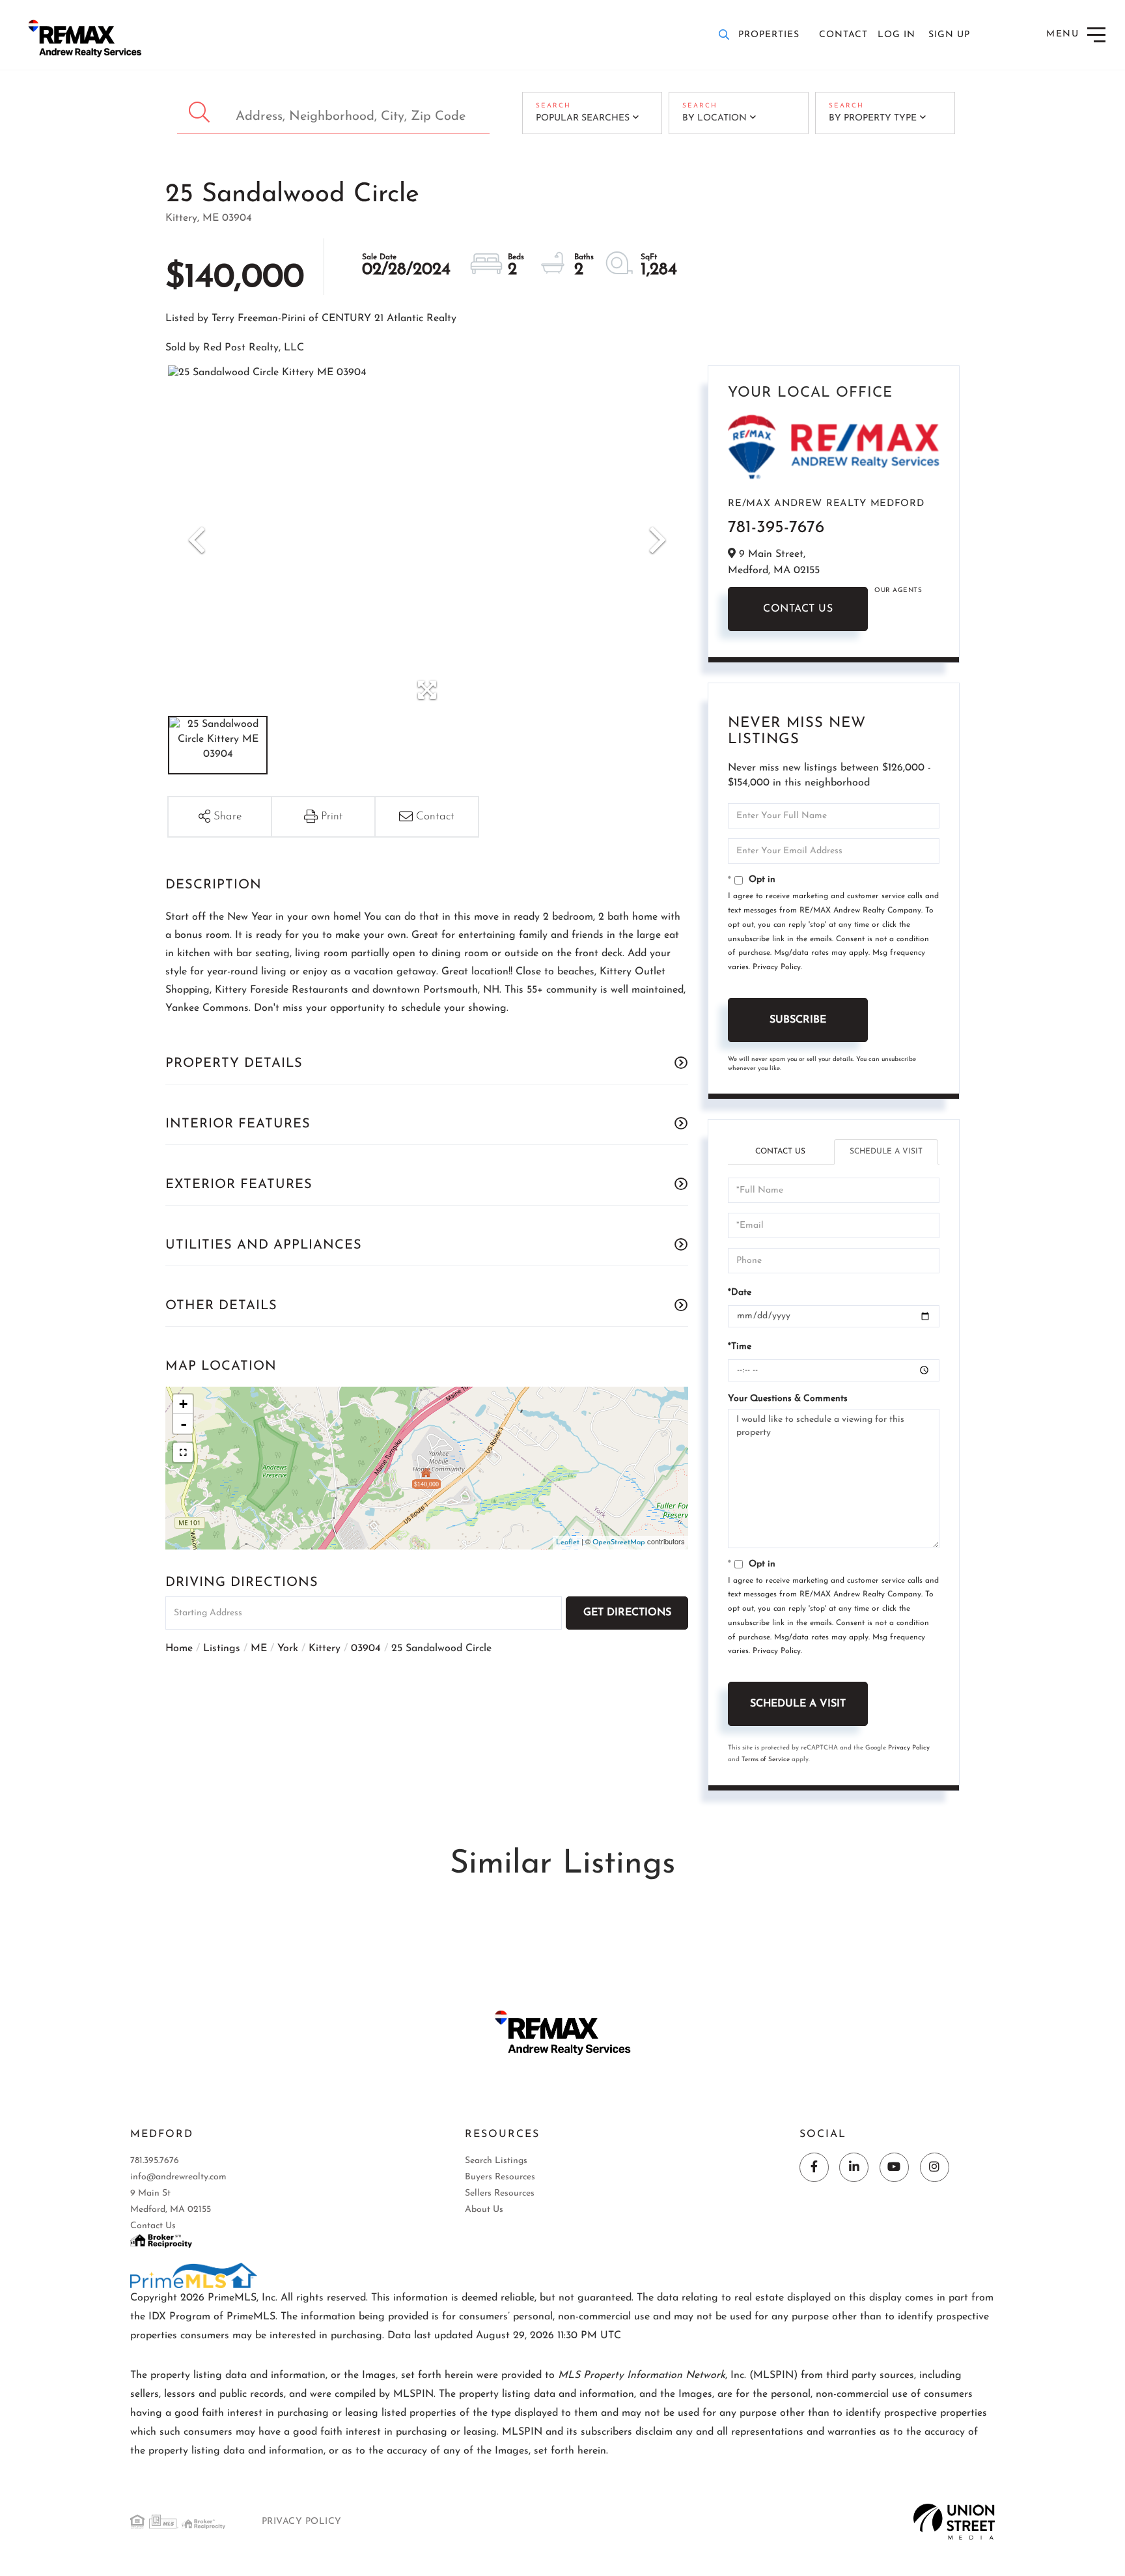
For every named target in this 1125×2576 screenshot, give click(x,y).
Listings (222, 1649)
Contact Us (798, 609)
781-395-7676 (776, 528)
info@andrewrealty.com (178, 2177)
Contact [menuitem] (843, 35)
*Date (740, 1293)
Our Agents (898, 590)
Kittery (325, 1649)
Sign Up (949, 35)
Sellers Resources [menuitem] (500, 2193)
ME (259, 1649)
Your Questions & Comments (788, 1399)
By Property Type (873, 118)
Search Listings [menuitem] (496, 2161)
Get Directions (627, 1613)
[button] (201, 113)
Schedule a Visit (886, 1152)
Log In (896, 35)
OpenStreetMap (619, 1543)
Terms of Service (766, 1760)
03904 (366, 1649)
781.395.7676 (155, 2161)
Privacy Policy (777, 967)
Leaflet (568, 1543)
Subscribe (798, 1020)
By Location (715, 118)
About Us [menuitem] (484, 2210)
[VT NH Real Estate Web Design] (954, 2521)
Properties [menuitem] (769, 35)
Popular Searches (583, 118)
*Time (740, 1347)
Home (179, 1649)
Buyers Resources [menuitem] (500, 2177)
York (288, 1649)
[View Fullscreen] (183, 1452)
